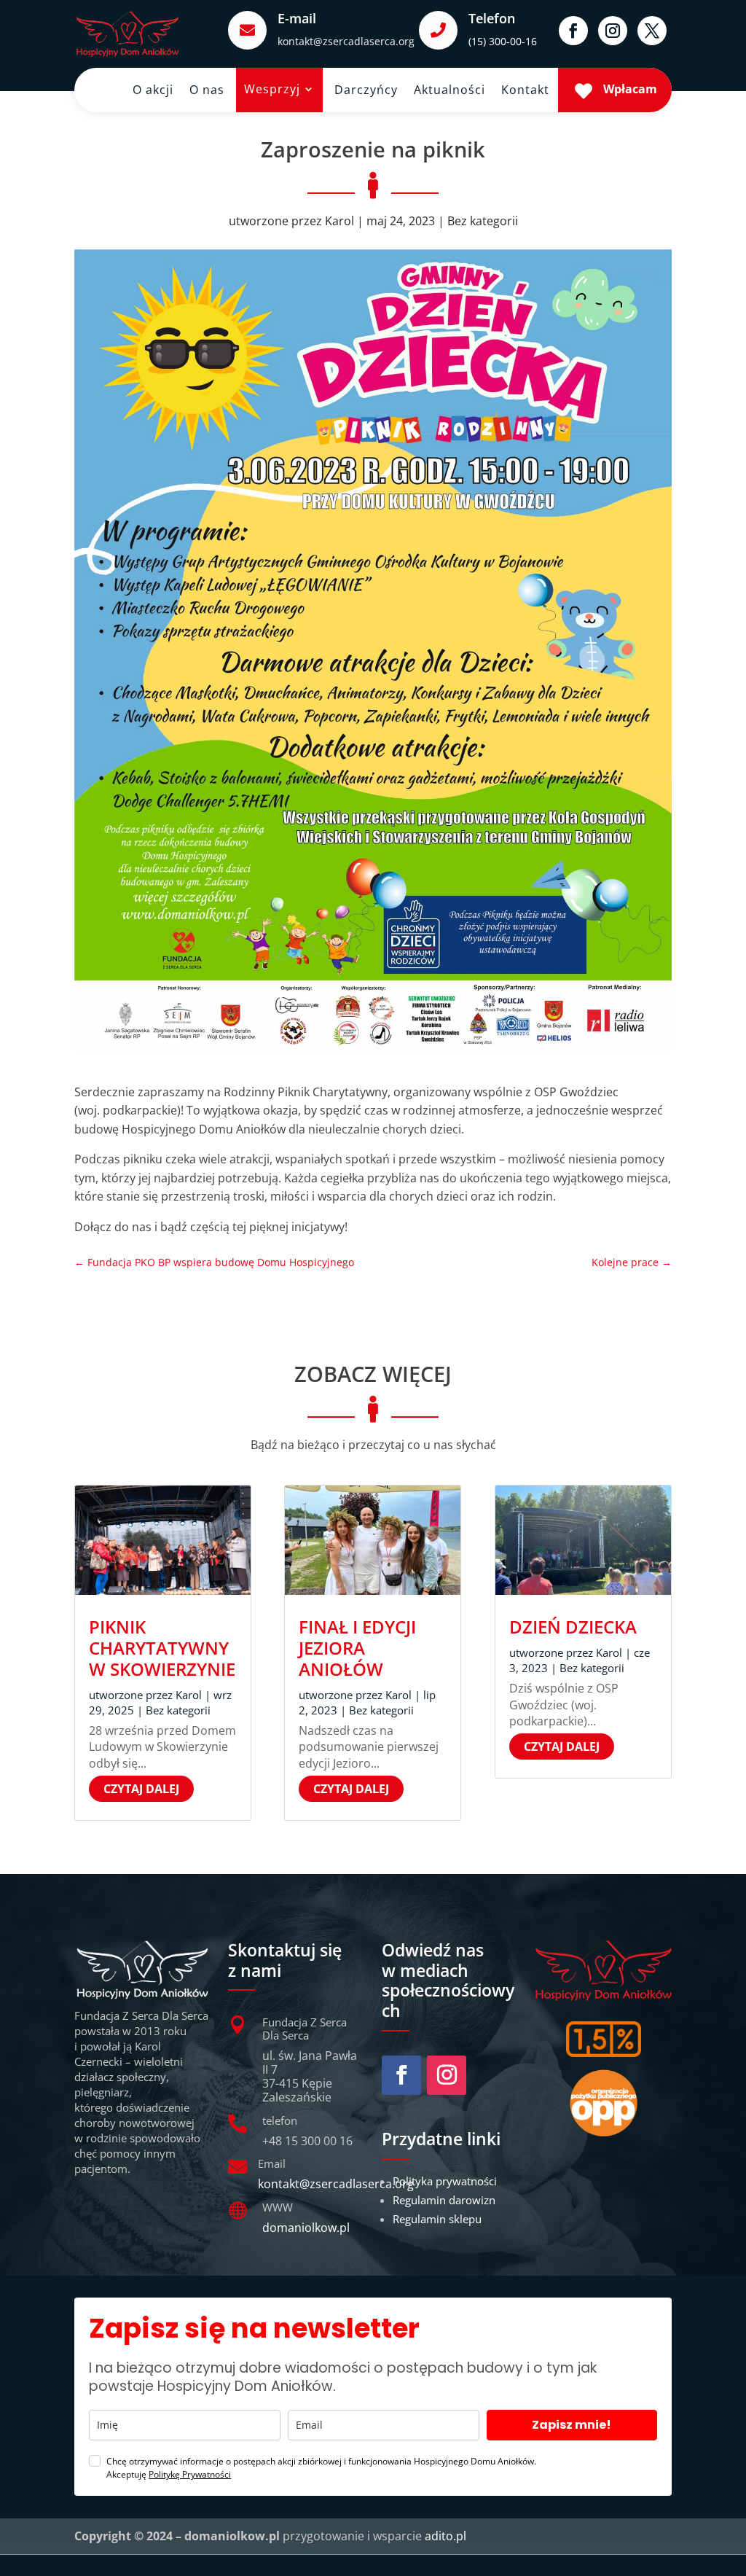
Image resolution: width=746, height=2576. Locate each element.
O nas (207, 91)
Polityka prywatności (445, 2181)
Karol (339, 221)
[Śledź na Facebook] (573, 31)
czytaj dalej (141, 1789)
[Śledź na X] (652, 31)
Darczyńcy (366, 91)
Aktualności (449, 91)
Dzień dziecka (573, 1627)
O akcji (153, 91)
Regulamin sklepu (437, 2219)
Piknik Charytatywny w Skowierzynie (162, 1648)
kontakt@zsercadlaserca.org (346, 41)
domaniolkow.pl (306, 2228)
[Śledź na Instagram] (613, 31)
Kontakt (525, 91)
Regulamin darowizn (444, 2200)
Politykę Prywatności (190, 2474)
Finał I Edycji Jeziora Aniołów (357, 1648)
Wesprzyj (272, 90)
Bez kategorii (483, 221)
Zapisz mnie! (572, 2425)
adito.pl (445, 2536)
